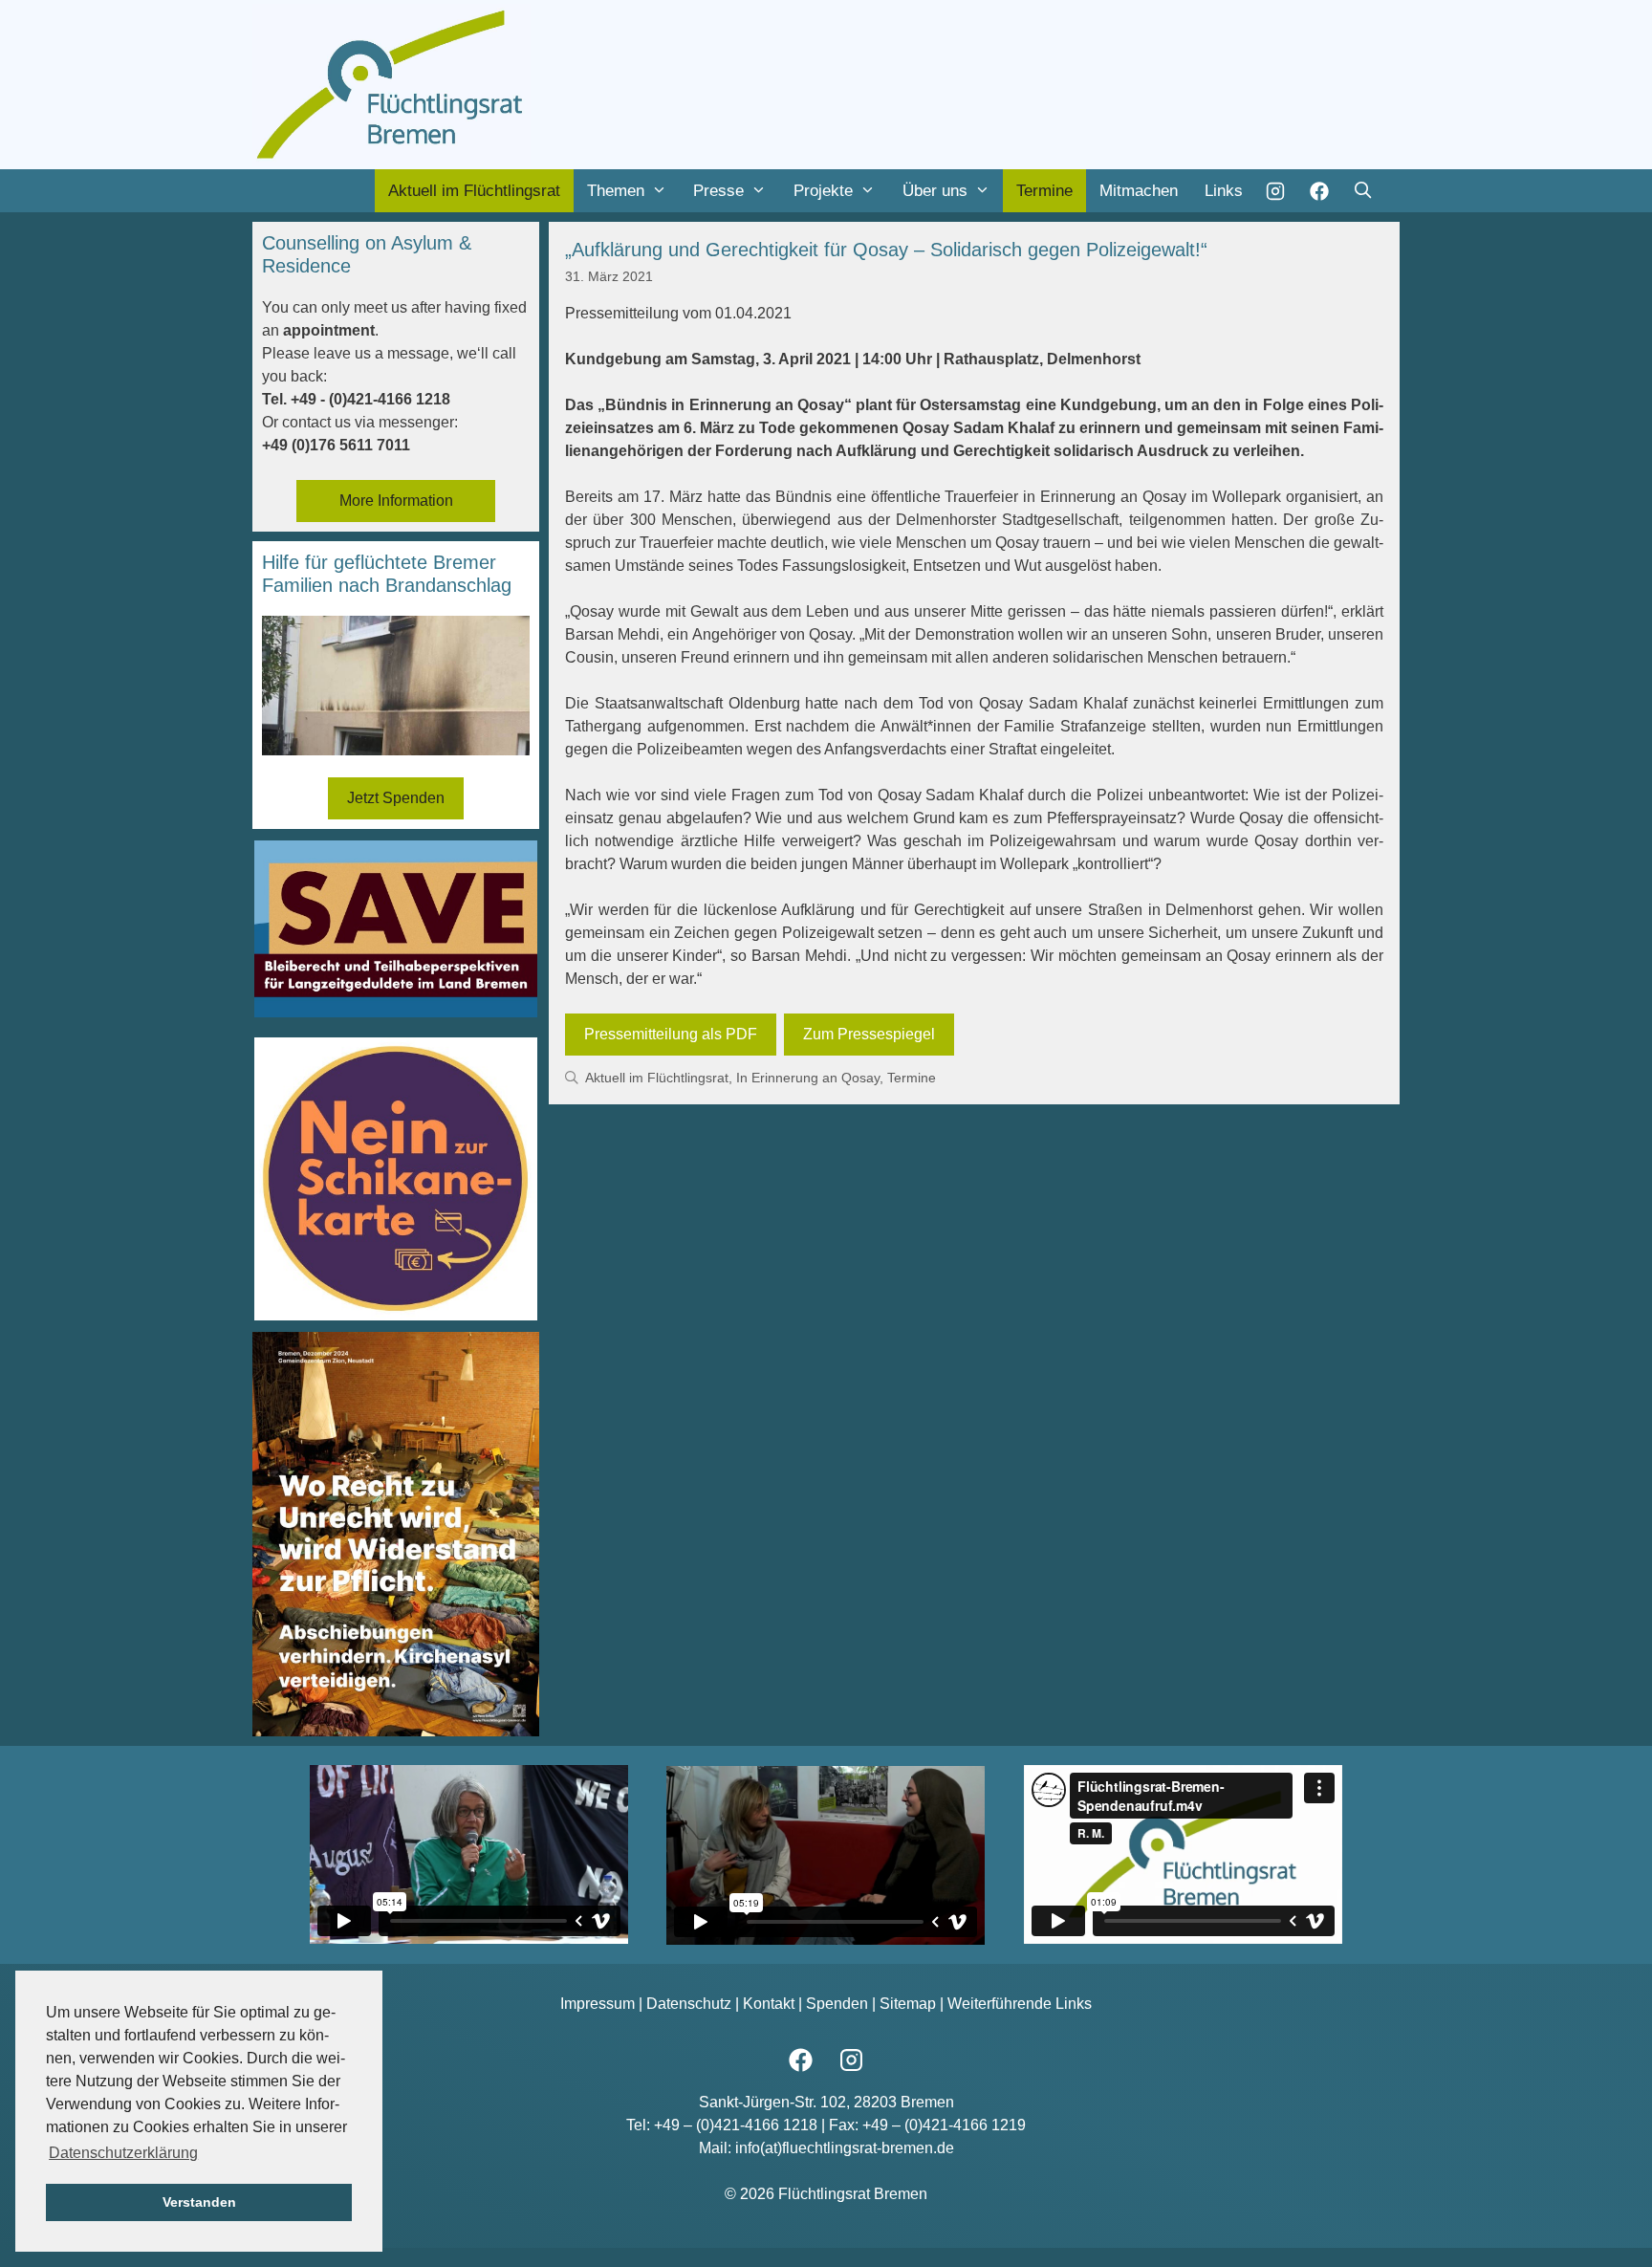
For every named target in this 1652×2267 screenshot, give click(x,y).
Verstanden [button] (199, 2202)
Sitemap (908, 2004)
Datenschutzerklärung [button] (123, 2153)
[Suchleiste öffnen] (1362, 191)
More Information (396, 501)
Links (1224, 191)
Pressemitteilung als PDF (671, 1034)
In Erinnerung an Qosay (808, 1078)
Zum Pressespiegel (869, 1034)
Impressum (598, 2004)
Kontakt (769, 2004)
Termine (1044, 191)
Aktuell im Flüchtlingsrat (474, 191)
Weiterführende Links (1020, 2004)
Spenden (837, 2004)
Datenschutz (689, 2004)
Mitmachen (1139, 191)
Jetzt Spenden (396, 798)
